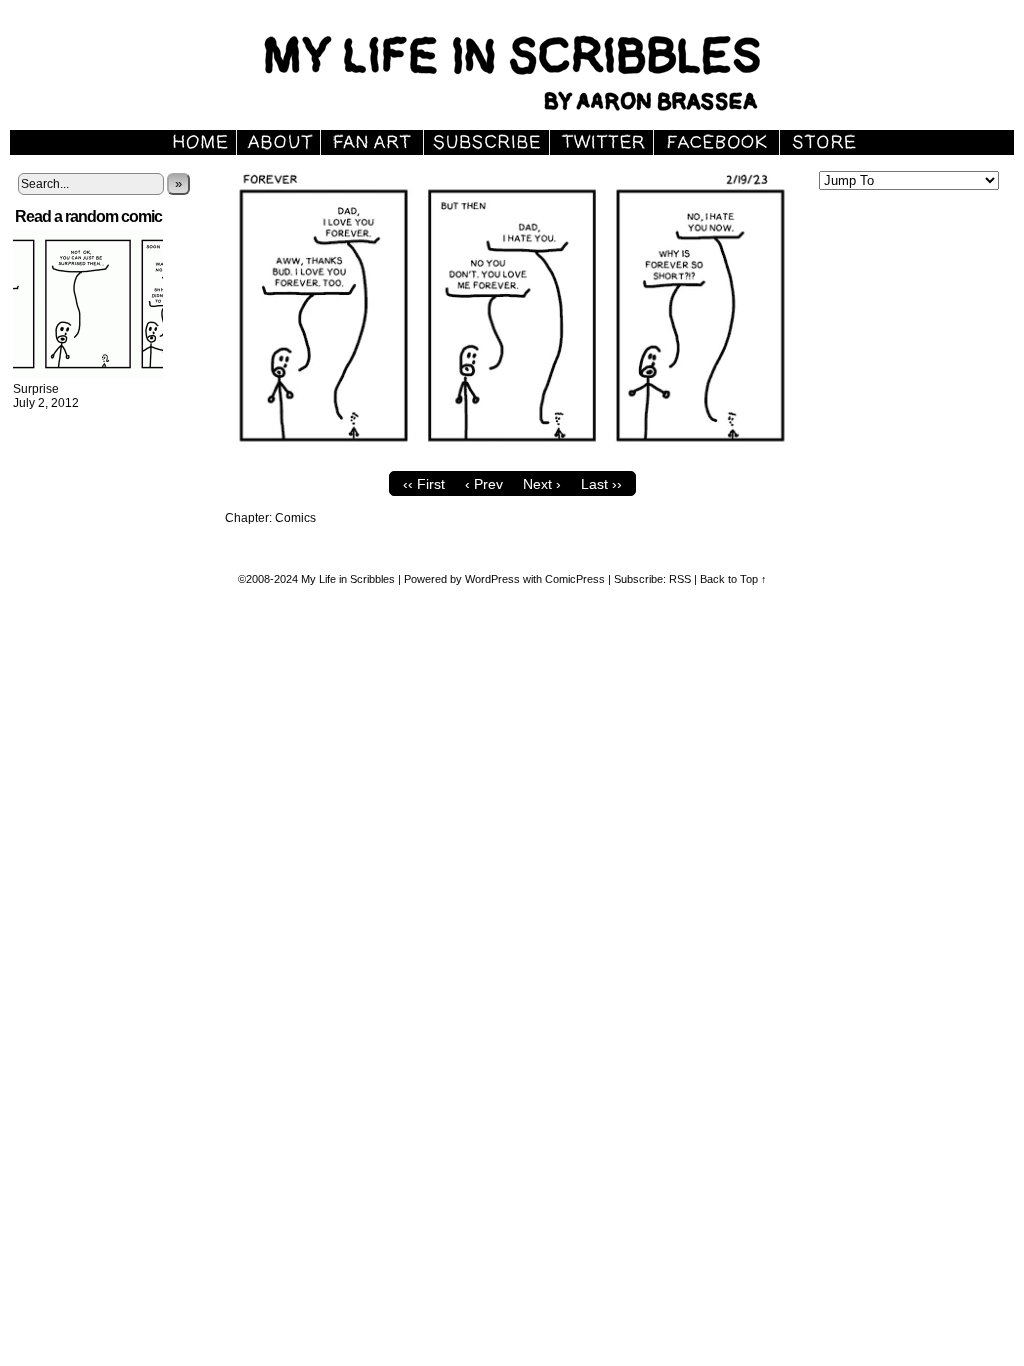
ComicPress (575, 579)
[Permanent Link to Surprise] (88, 375)
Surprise (36, 389)
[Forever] (512, 457)
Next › (542, 484)
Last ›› (601, 484)
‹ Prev (484, 484)
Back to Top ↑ (733, 579)
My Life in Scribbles (348, 579)
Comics (295, 518)
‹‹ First (424, 484)
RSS (680, 579)
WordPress (492, 579)
